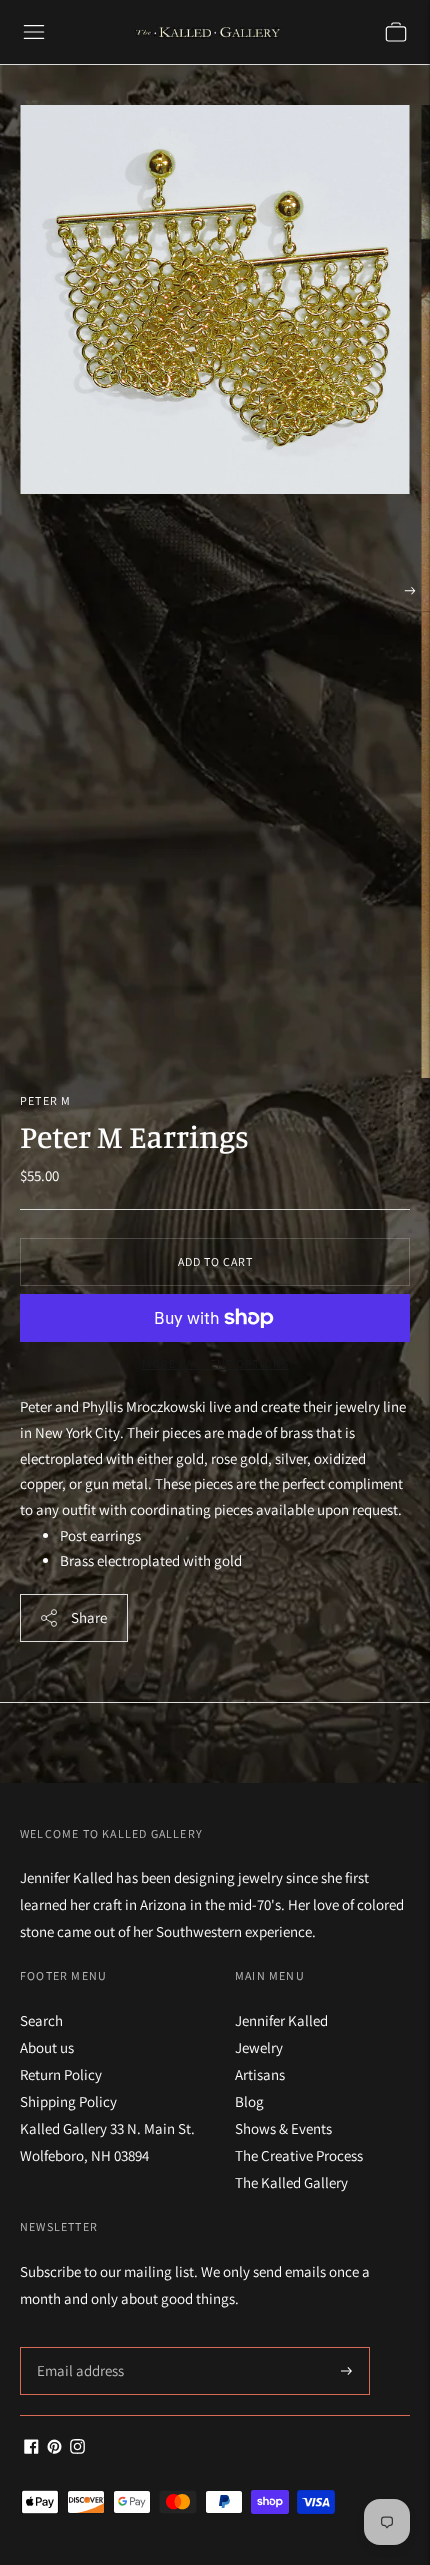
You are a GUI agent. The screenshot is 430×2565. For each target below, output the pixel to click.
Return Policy (61, 2074)
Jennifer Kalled (281, 2020)
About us (47, 2047)
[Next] (410, 591)
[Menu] (34, 32)
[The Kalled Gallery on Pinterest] (54, 2448)
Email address (77, 2347)
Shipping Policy (68, 2101)
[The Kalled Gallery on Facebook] (31, 2448)
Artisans (260, 2074)
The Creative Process (299, 2155)
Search (41, 2020)
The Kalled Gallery (291, 2182)
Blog (249, 2101)
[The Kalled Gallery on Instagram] (77, 2448)
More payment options (215, 1363)
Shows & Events (283, 2128)
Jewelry (259, 2047)
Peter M (45, 1100)
